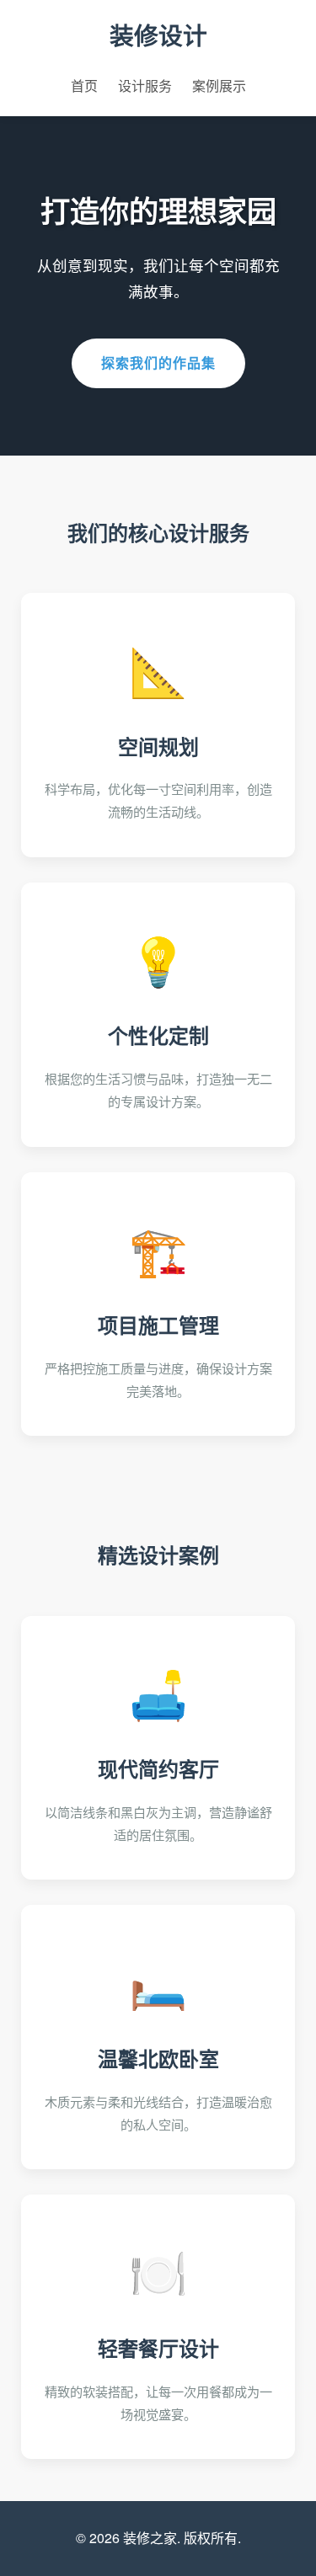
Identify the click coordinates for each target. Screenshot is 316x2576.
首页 (84, 85)
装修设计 (158, 35)
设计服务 (145, 85)
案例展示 (219, 85)
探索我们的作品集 (158, 363)
